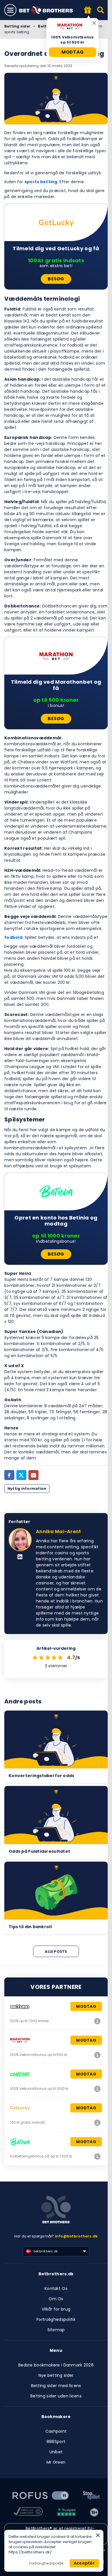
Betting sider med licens (56, 2386)
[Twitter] (21, 1475)
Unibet (56, 2452)
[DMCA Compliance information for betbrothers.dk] (28, 2512)
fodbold (13, 937)
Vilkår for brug (56, 2309)
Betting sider (17, 26)
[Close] (98, 2535)
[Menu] (10, 10)
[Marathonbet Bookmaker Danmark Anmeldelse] (97, 2055)
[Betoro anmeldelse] (97, 2021)
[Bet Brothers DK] (50, 10)
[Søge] (101, 10)
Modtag (73, 52)
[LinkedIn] (20, 1557)
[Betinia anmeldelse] (97, 2156)
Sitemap (56, 2330)
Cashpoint (56, 2431)
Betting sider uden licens (56, 2396)
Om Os (56, 2299)
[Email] (33, 1475)
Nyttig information (27, 1489)
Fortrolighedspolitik (56, 2319)
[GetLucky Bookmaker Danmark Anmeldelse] (97, 2122)
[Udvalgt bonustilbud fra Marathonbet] (88, 10)
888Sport (56, 2442)
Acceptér (84, 2563)
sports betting (41, 182)
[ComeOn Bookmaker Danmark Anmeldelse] (97, 2089)
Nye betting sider (56, 2375)
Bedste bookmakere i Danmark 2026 (56, 2365)
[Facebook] (9, 1475)
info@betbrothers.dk (76, 2236)
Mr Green (56, 2462)
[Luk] (94, 23)
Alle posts (56, 1951)
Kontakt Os (56, 2288)
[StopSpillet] (91, 2496)
